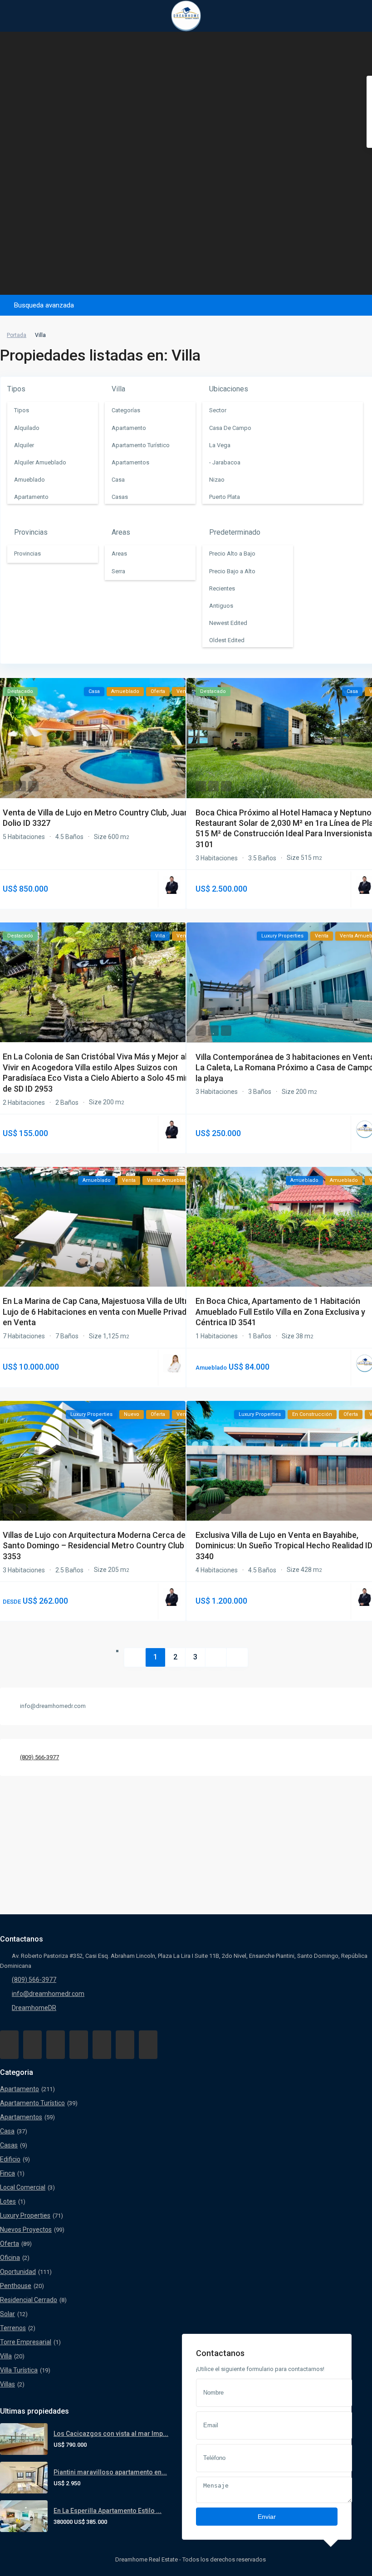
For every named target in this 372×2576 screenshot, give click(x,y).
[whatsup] (32, 2045)
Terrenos (13, 2328)
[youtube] (125, 2045)
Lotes (8, 2201)
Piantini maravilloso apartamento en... (110, 2472)
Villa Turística (19, 2370)
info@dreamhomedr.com (48, 1994)
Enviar (267, 2517)
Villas (7, 2384)
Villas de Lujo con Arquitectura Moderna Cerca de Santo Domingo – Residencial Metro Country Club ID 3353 (98, 1546)
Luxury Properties (25, 2215)
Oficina (10, 2258)
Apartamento (20, 2089)
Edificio (10, 2159)
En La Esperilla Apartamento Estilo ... (108, 2511)
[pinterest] (102, 2045)
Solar (7, 2314)
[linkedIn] (79, 2045)
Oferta (10, 2244)
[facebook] (9, 2045)
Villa (6, 2356)
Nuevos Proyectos (26, 2230)
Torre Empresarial (26, 2342)
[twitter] (56, 2045)
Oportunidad (18, 2272)
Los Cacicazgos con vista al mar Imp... (111, 2434)
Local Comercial (23, 2187)
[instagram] (148, 2045)
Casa (7, 2131)
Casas (9, 2145)
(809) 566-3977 (39, 1757)
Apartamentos (21, 2117)
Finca (7, 2173)
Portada (17, 335)
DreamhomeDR (34, 2008)
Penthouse (16, 2286)
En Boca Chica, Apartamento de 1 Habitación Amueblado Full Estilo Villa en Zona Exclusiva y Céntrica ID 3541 (280, 1312)
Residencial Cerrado (29, 2300)
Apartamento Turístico (32, 2103)
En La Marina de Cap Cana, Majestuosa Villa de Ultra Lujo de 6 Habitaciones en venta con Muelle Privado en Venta (98, 1312)
